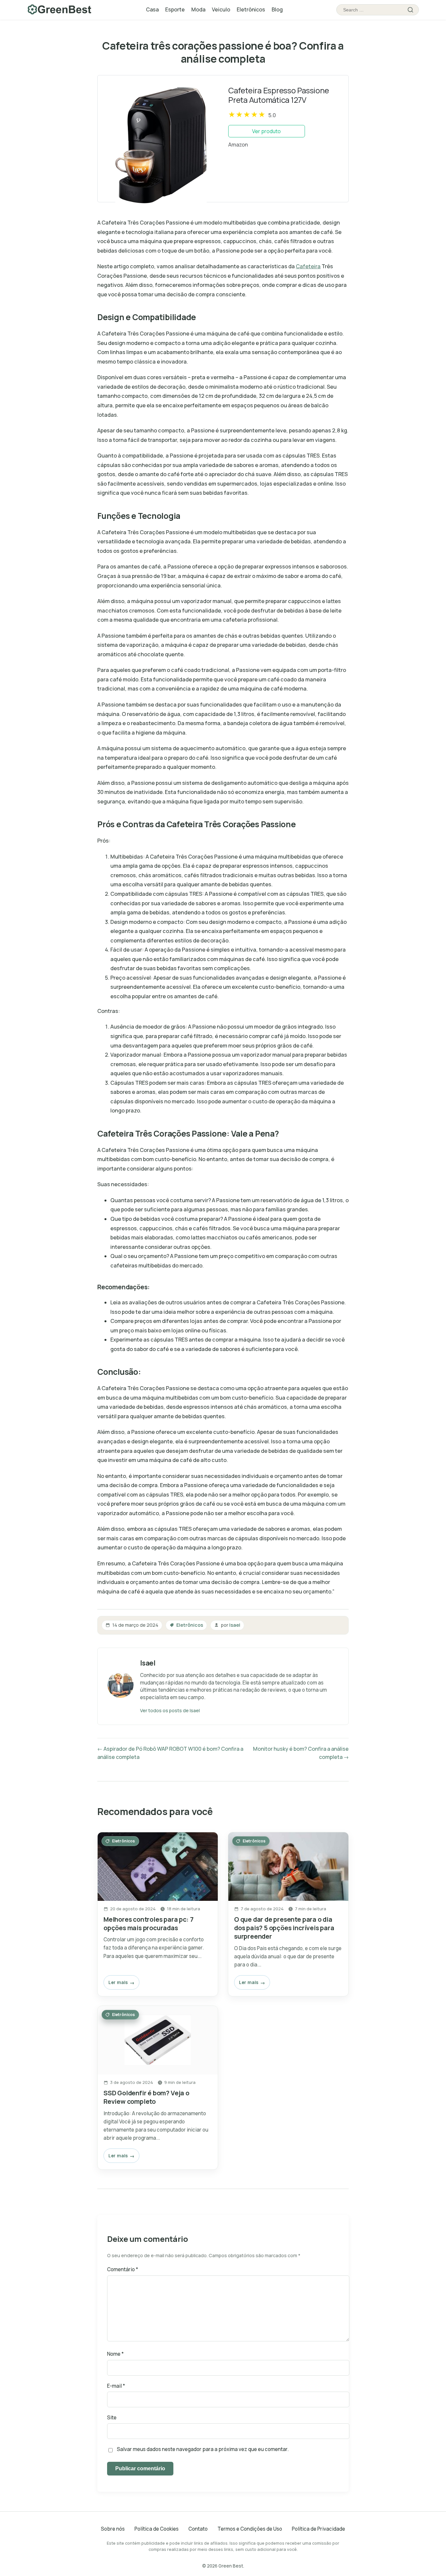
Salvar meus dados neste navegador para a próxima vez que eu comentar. (203, 2449)
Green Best (231, 2566)
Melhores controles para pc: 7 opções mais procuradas (148, 1924)
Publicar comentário (140, 2468)
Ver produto (266, 131)
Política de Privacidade (319, 2529)
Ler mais (118, 1982)
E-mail (116, 2386)
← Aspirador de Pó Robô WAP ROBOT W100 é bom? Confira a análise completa (170, 1753)
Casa (152, 9)
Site (112, 2418)
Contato (198, 2529)
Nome (115, 2354)
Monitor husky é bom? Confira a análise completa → (301, 1753)
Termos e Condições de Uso (250, 2529)
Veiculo (221, 9)
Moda (198, 9)
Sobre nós (113, 2529)
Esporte (175, 9)
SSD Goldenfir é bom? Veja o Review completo (146, 2097)
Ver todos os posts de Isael (170, 1710)
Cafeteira (308, 266)
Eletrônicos (251, 9)
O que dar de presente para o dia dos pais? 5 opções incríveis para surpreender (284, 1928)
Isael (235, 1625)
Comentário (123, 2269)
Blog (277, 9)
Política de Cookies (157, 2529)
